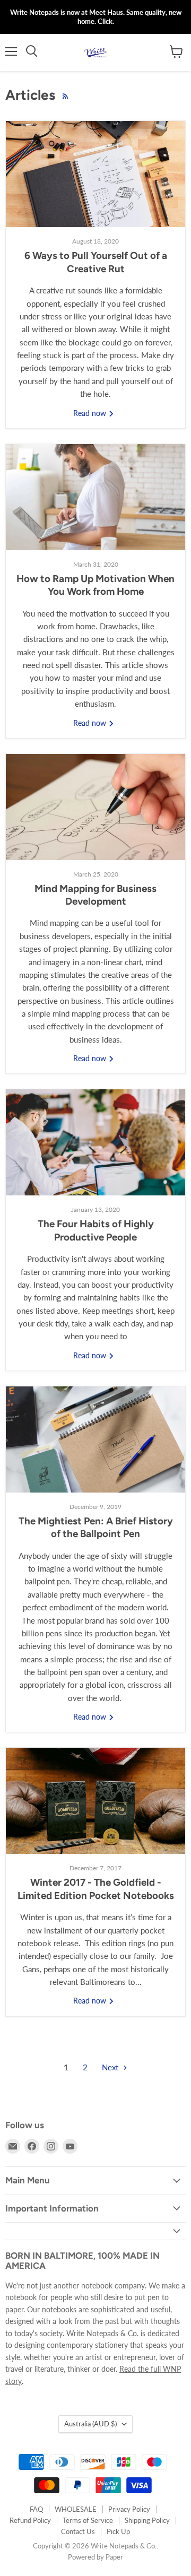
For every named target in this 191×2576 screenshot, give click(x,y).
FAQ (36, 2509)
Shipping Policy (147, 2520)
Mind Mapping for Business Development (95, 895)
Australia (90, 2424)
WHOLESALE (76, 2509)
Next (111, 2067)
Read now (91, 413)
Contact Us (78, 2531)
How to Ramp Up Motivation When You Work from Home (95, 585)
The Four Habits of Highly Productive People (96, 1230)
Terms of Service (88, 2520)
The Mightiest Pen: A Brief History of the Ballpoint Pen (96, 1527)
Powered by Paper (95, 2557)
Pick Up (118, 2531)
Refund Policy (30, 2520)
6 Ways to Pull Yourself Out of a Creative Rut (96, 262)
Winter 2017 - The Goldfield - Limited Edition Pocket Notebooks (96, 1889)
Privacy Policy (129, 2509)
